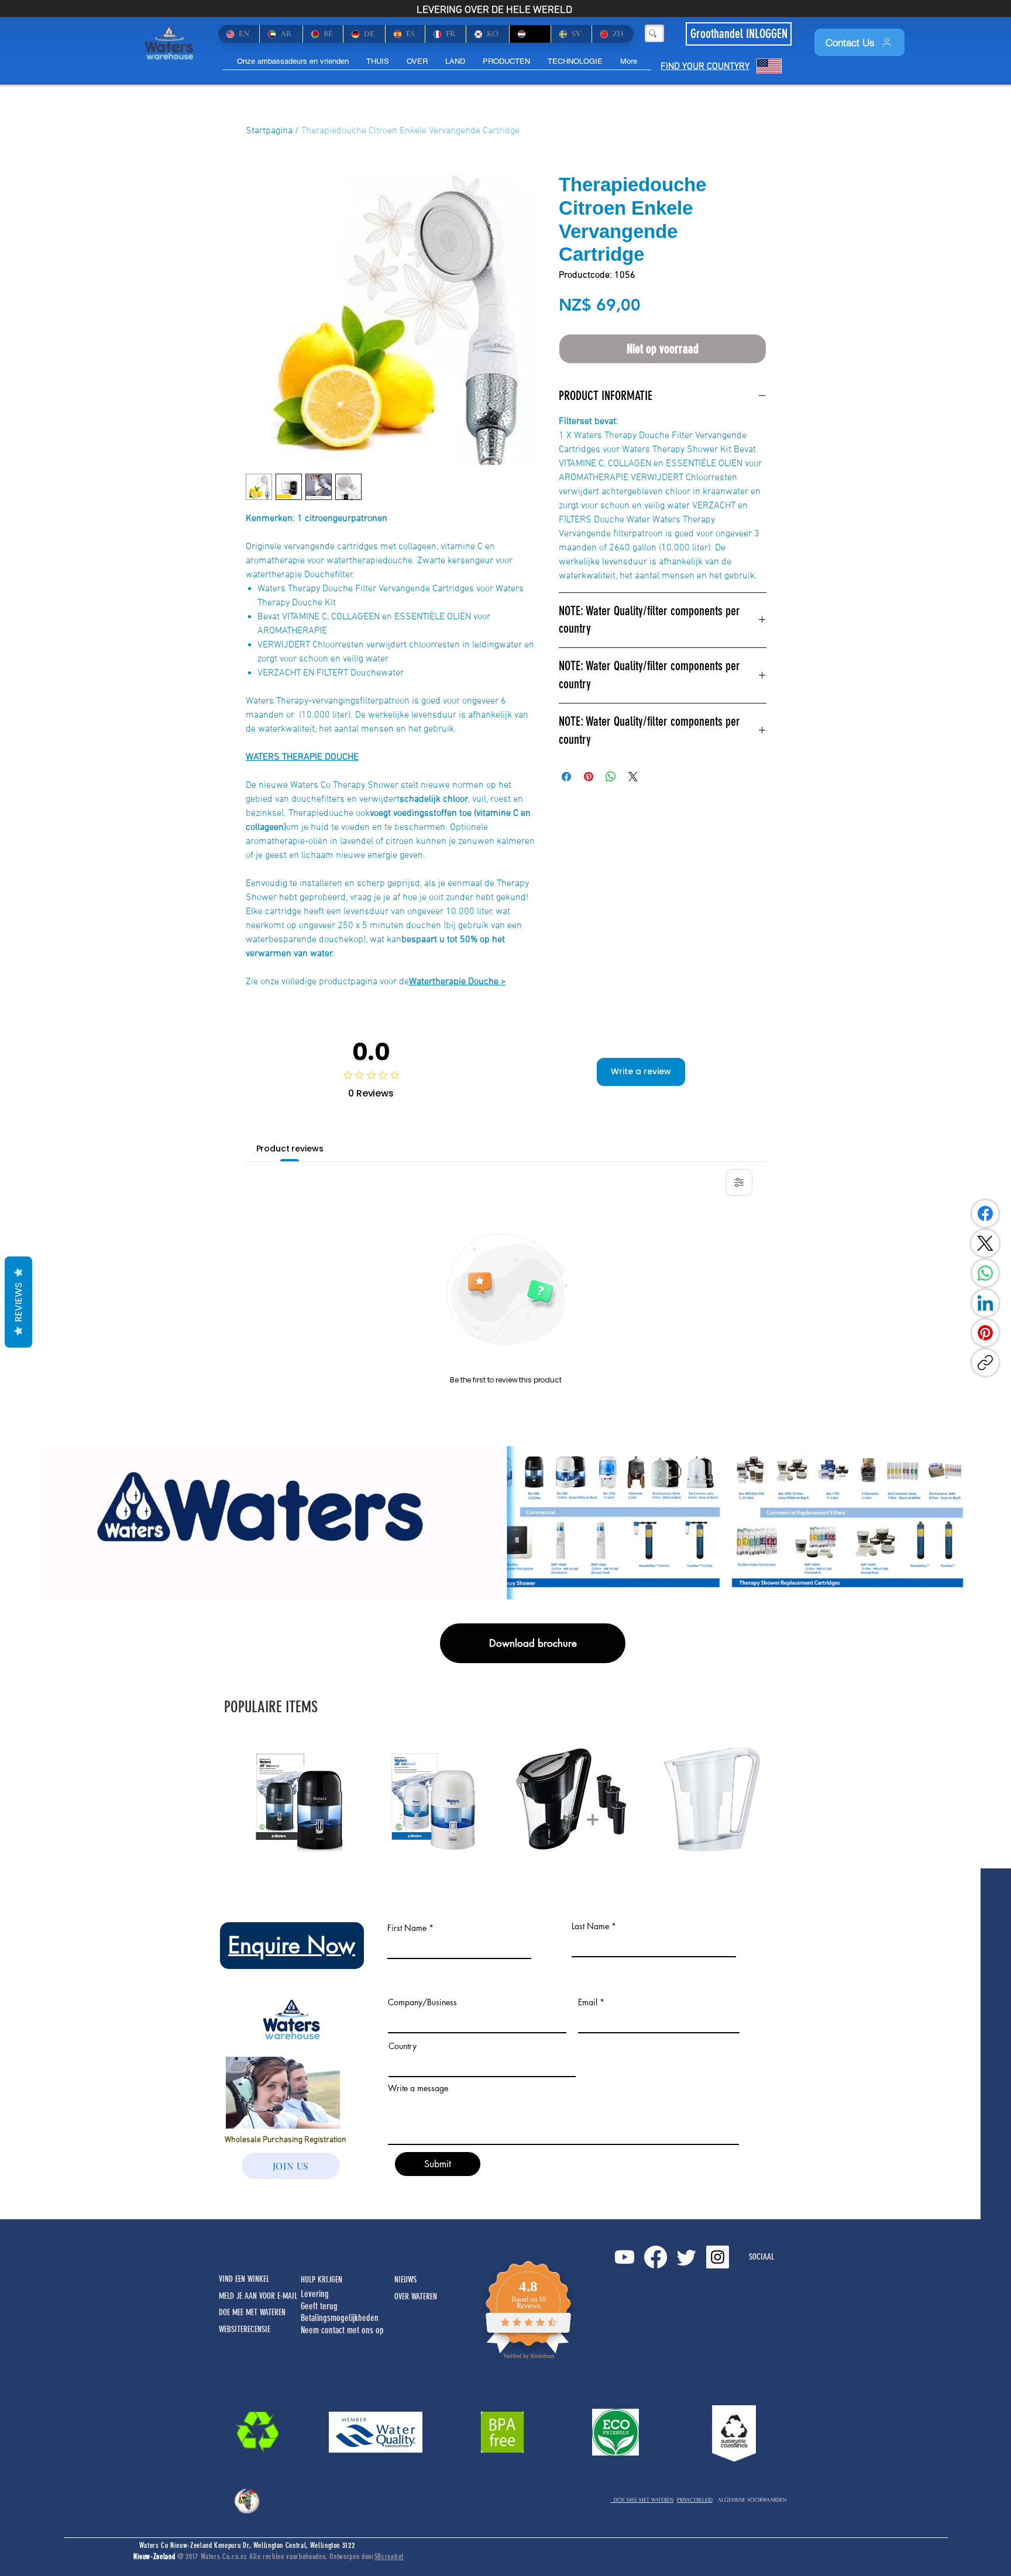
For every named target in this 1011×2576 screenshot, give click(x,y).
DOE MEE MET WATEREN (642, 2500)
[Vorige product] (226, 1798)
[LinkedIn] (985, 1303)
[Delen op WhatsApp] (611, 777)
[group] (505, 1799)
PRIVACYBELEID (695, 2500)
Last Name (590, 1926)
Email (588, 2002)
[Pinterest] (985, 1333)
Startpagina (269, 131)
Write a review (641, 1071)
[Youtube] (625, 2257)
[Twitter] (687, 2257)
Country (403, 2046)
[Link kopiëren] (985, 1363)
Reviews (18, 1302)
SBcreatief (389, 2556)
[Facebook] (985, 1213)
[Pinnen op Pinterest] (589, 777)
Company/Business (422, 2002)
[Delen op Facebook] (566, 777)
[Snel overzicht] (302, 1799)
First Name (407, 1928)
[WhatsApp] (985, 1273)
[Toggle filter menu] (739, 1182)
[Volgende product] (785, 1798)
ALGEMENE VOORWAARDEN (752, 2500)
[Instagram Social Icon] (718, 2257)
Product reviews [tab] (290, 1149)
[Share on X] (633, 777)
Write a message (418, 2088)
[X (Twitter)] (985, 1243)
